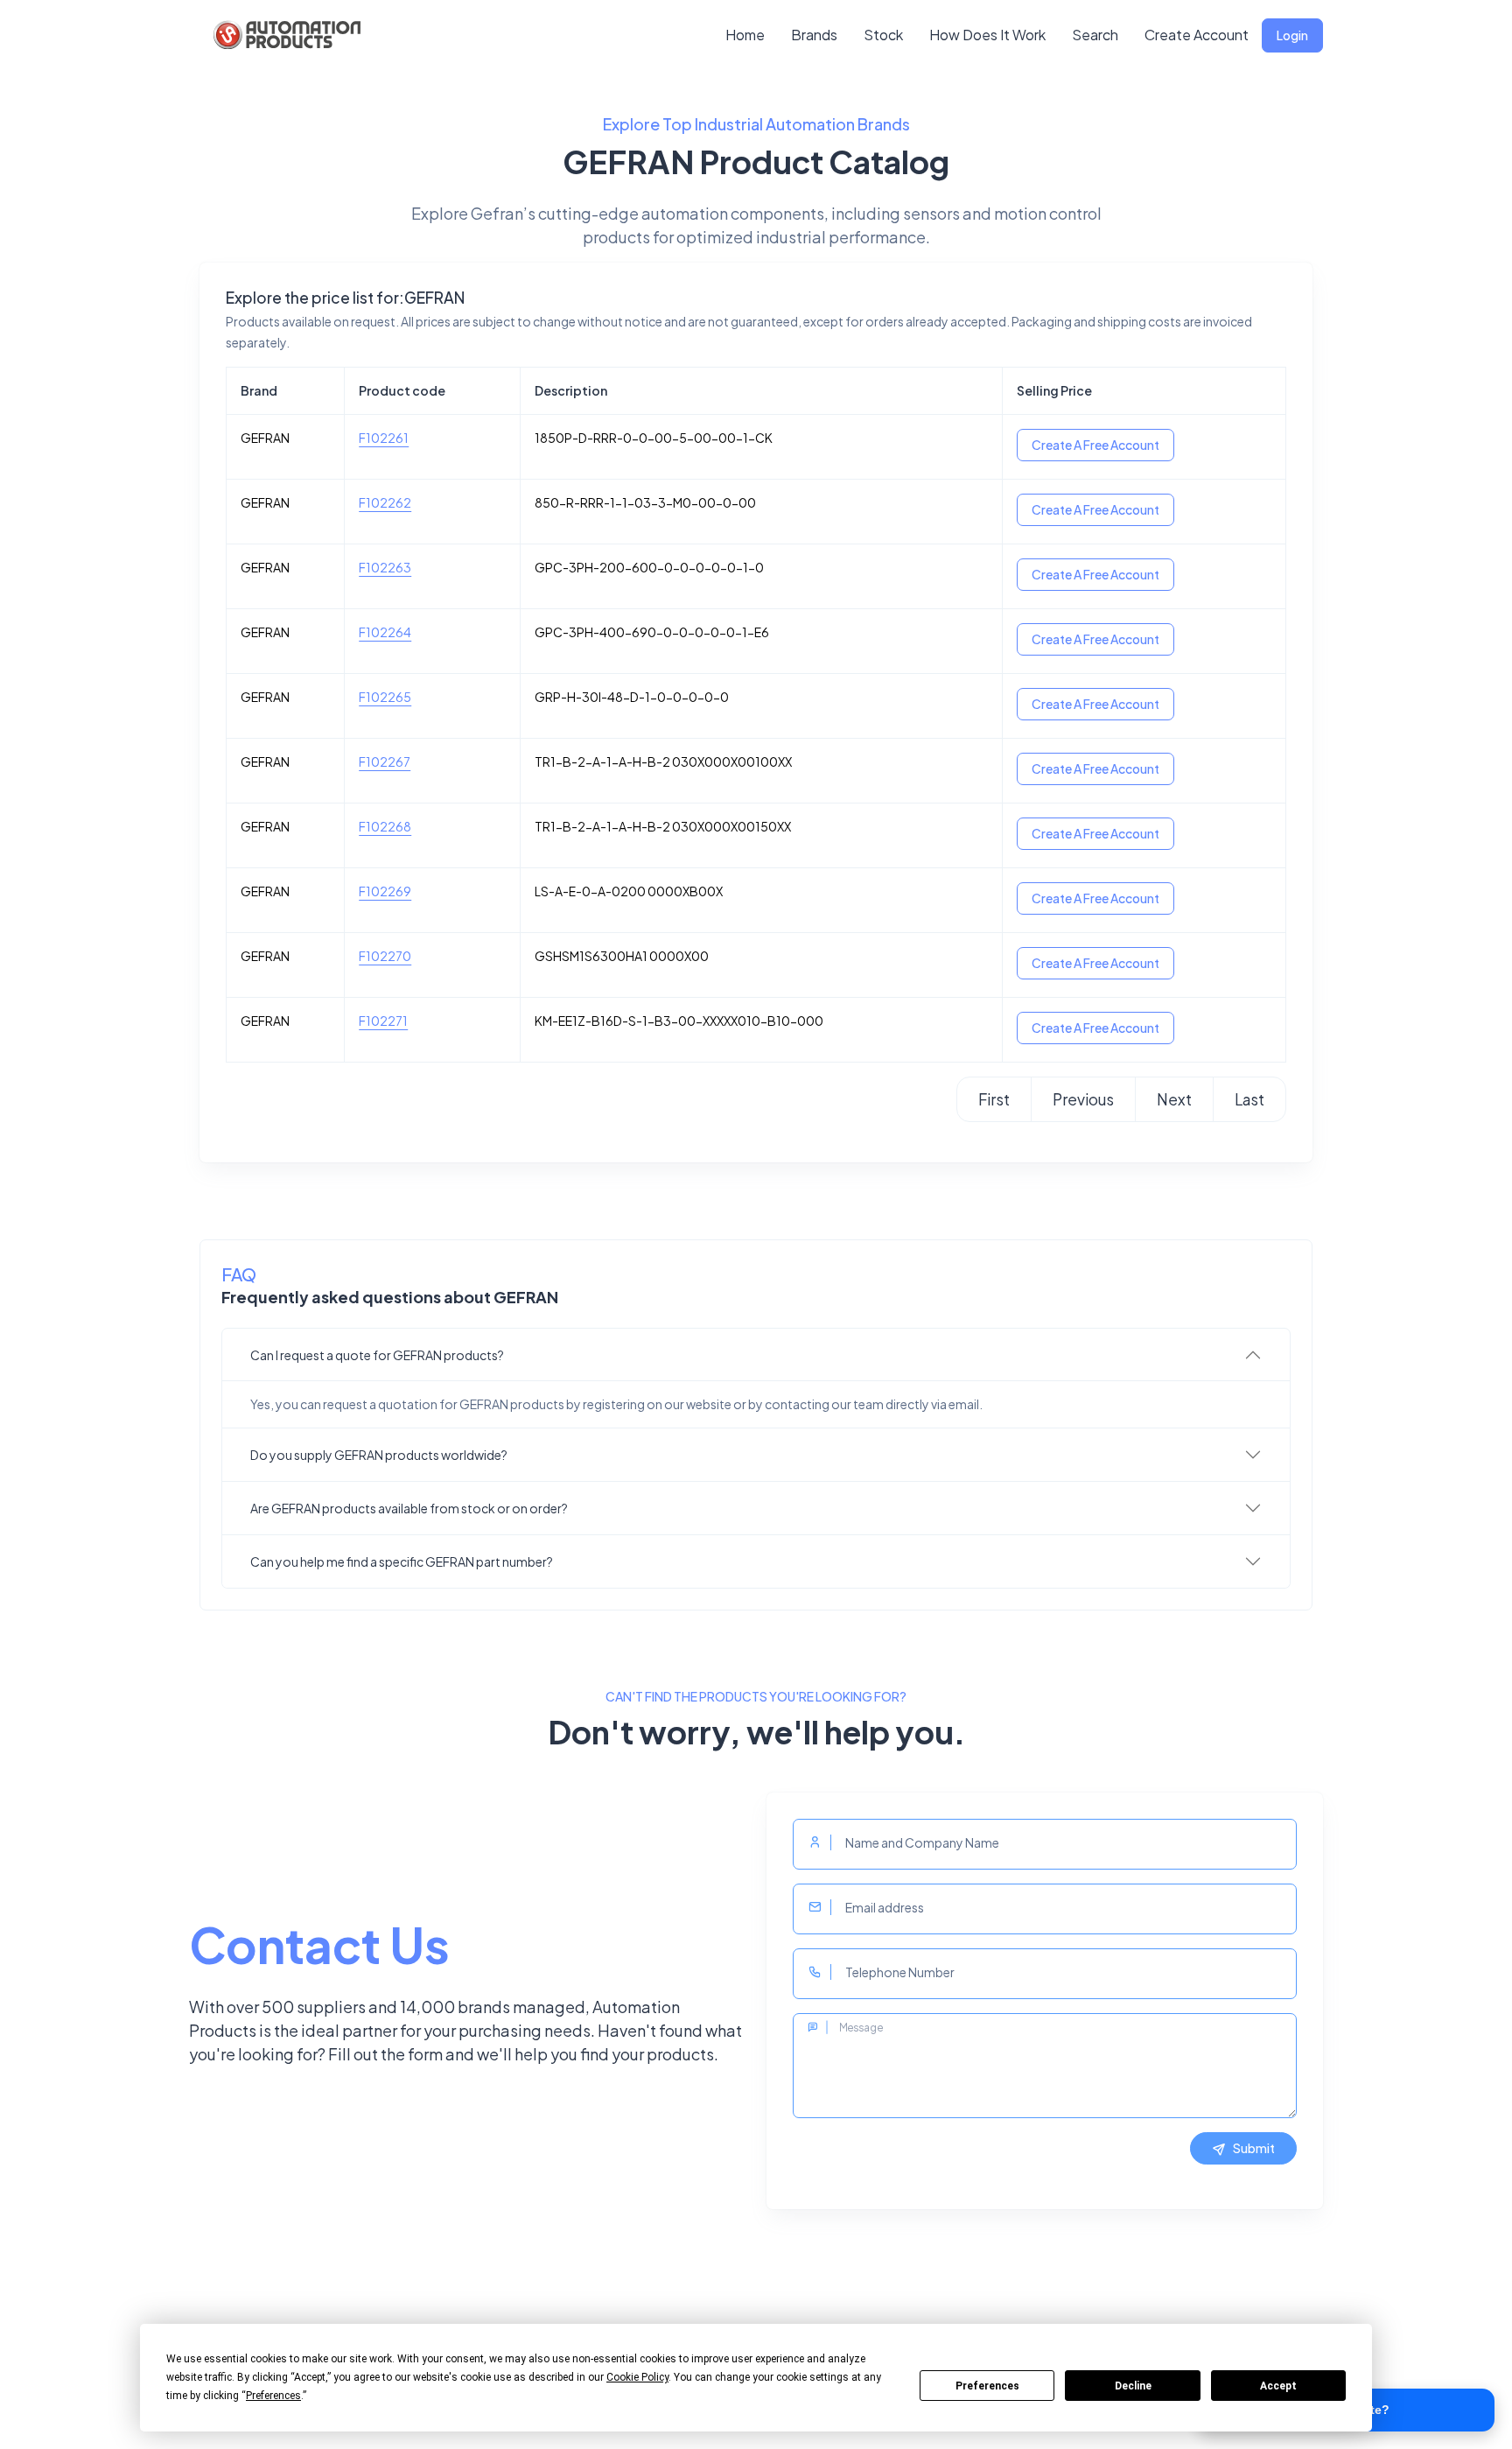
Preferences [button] (273, 2396)
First (994, 1099)
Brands (814, 35)
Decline (1133, 2386)
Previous (1083, 1099)
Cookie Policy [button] (637, 2377)
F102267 (385, 761)
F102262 (385, 502)
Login (1292, 35)
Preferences (987, 2386)
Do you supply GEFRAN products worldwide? (379, 1455)
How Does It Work (987, 35)
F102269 (385, 891)
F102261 (384, 438)
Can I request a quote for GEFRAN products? (377, 1355)
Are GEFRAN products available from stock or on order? (409, 1508)
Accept (1278, 2386)
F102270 (385, 956)
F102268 (385, 826)
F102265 (385, 697)
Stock (883, 35)
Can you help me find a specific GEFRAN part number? (402, 1561)
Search (1095, 35)
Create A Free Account (1095, 445)
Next (1174, 1099)
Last (1249, 1099)
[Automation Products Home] (285, 35)
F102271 (383, 1021)
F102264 (385, 632)
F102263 (385, 567)
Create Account (1197, 35)
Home (745, 35)
